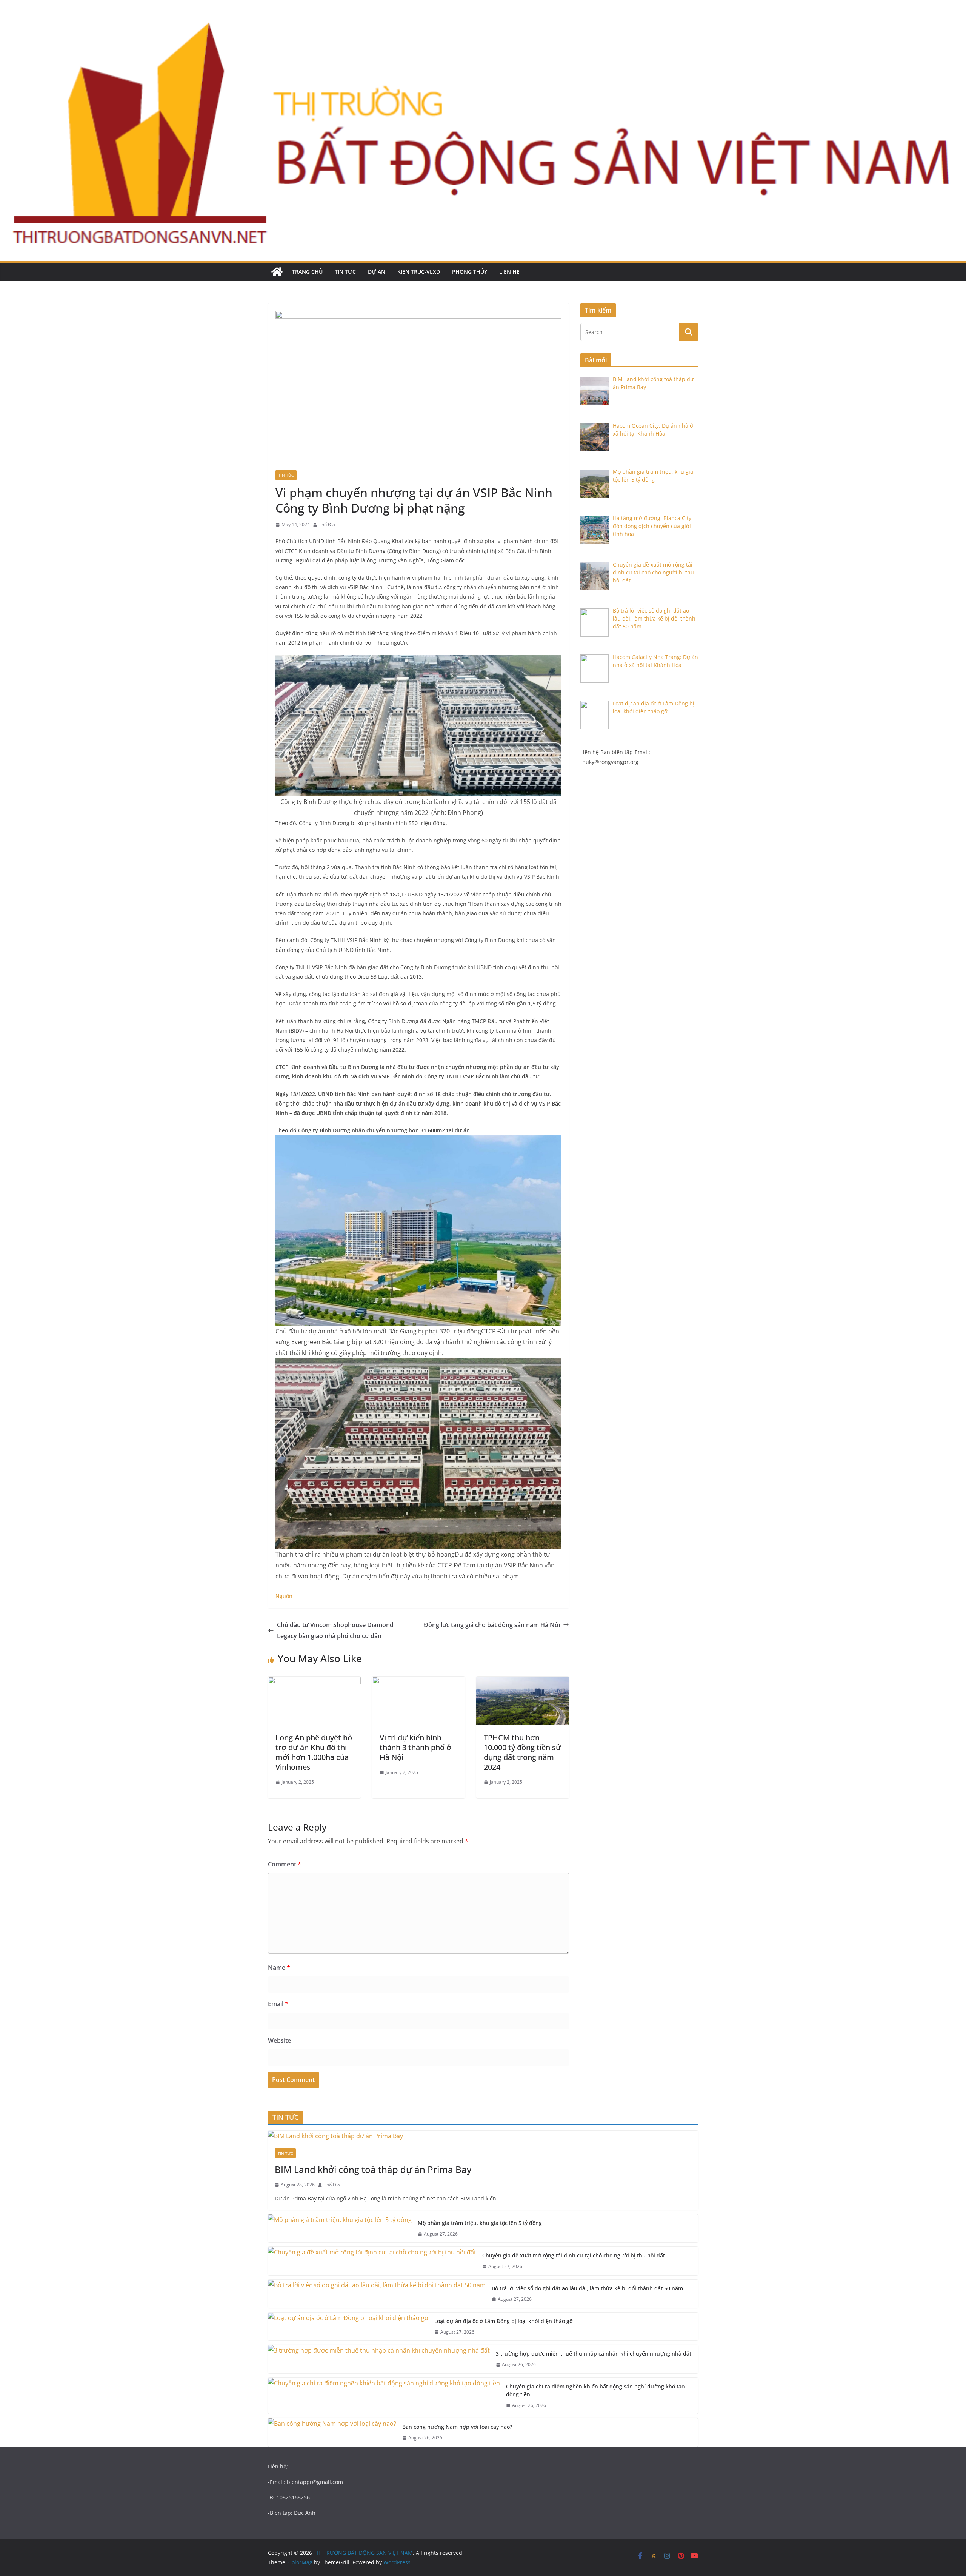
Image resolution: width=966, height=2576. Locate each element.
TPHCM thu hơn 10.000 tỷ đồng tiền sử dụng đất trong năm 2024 (522, 1752)
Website (279, 2040)
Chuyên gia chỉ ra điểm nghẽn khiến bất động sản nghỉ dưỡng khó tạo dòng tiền (595, 2390)
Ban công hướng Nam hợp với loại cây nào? (457, 2427)
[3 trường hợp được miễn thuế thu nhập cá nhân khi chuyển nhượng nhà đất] (379, 2359)
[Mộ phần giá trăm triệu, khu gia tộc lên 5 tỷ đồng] (340, 2229)
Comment (285, 1864)
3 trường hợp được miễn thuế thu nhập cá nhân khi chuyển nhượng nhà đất (594, 2354)
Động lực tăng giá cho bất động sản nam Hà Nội (492, 1625)
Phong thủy (470, 272)
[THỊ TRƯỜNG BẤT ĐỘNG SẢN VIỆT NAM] (277, 272)
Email (278, 2004)
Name (279, 1968)
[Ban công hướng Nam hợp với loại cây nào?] (332, 2432)
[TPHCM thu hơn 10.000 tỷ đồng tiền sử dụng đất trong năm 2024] (523, 1682)
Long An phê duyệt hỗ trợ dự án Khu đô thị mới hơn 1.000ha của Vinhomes (314, 1752)
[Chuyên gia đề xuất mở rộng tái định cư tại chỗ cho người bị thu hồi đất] (372, 2261)
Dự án (377, 272)
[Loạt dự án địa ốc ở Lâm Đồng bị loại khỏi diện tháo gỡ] (348, 2327)
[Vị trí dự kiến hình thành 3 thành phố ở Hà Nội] (418, 1682)
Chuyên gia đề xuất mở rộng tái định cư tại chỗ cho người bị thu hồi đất (574, 2255)
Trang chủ (307, 272)
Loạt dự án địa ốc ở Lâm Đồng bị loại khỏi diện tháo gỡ (504, 2321)
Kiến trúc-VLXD (419, 272)
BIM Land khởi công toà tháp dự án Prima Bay (374, 2169)
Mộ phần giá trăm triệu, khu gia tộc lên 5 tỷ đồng (480, 2223)
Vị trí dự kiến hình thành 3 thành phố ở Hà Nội (415, 1747)
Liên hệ (509, 272)
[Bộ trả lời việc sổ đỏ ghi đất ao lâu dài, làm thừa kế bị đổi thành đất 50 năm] (377, 2294)
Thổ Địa (327, 524)
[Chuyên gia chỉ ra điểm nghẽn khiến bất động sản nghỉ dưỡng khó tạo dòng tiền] (384, 2396)
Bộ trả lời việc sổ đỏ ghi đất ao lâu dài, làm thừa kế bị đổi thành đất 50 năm (587, 2288)
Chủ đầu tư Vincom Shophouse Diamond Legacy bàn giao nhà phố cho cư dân (335, 1630)
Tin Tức (345, 272)
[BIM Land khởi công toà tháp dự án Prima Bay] (483, 2136)
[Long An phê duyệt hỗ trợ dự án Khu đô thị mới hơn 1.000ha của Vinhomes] (314, 1682)
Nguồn (284, 1596)
